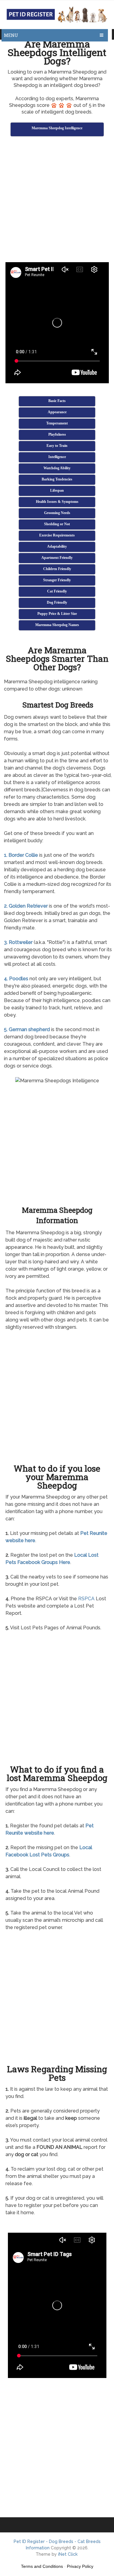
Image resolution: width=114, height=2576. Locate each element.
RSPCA (86, 1599)
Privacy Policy (80, 2566)
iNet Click (68, 2554)
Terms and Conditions (42, 2566)
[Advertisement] (57, 200)
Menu (11, 35)
